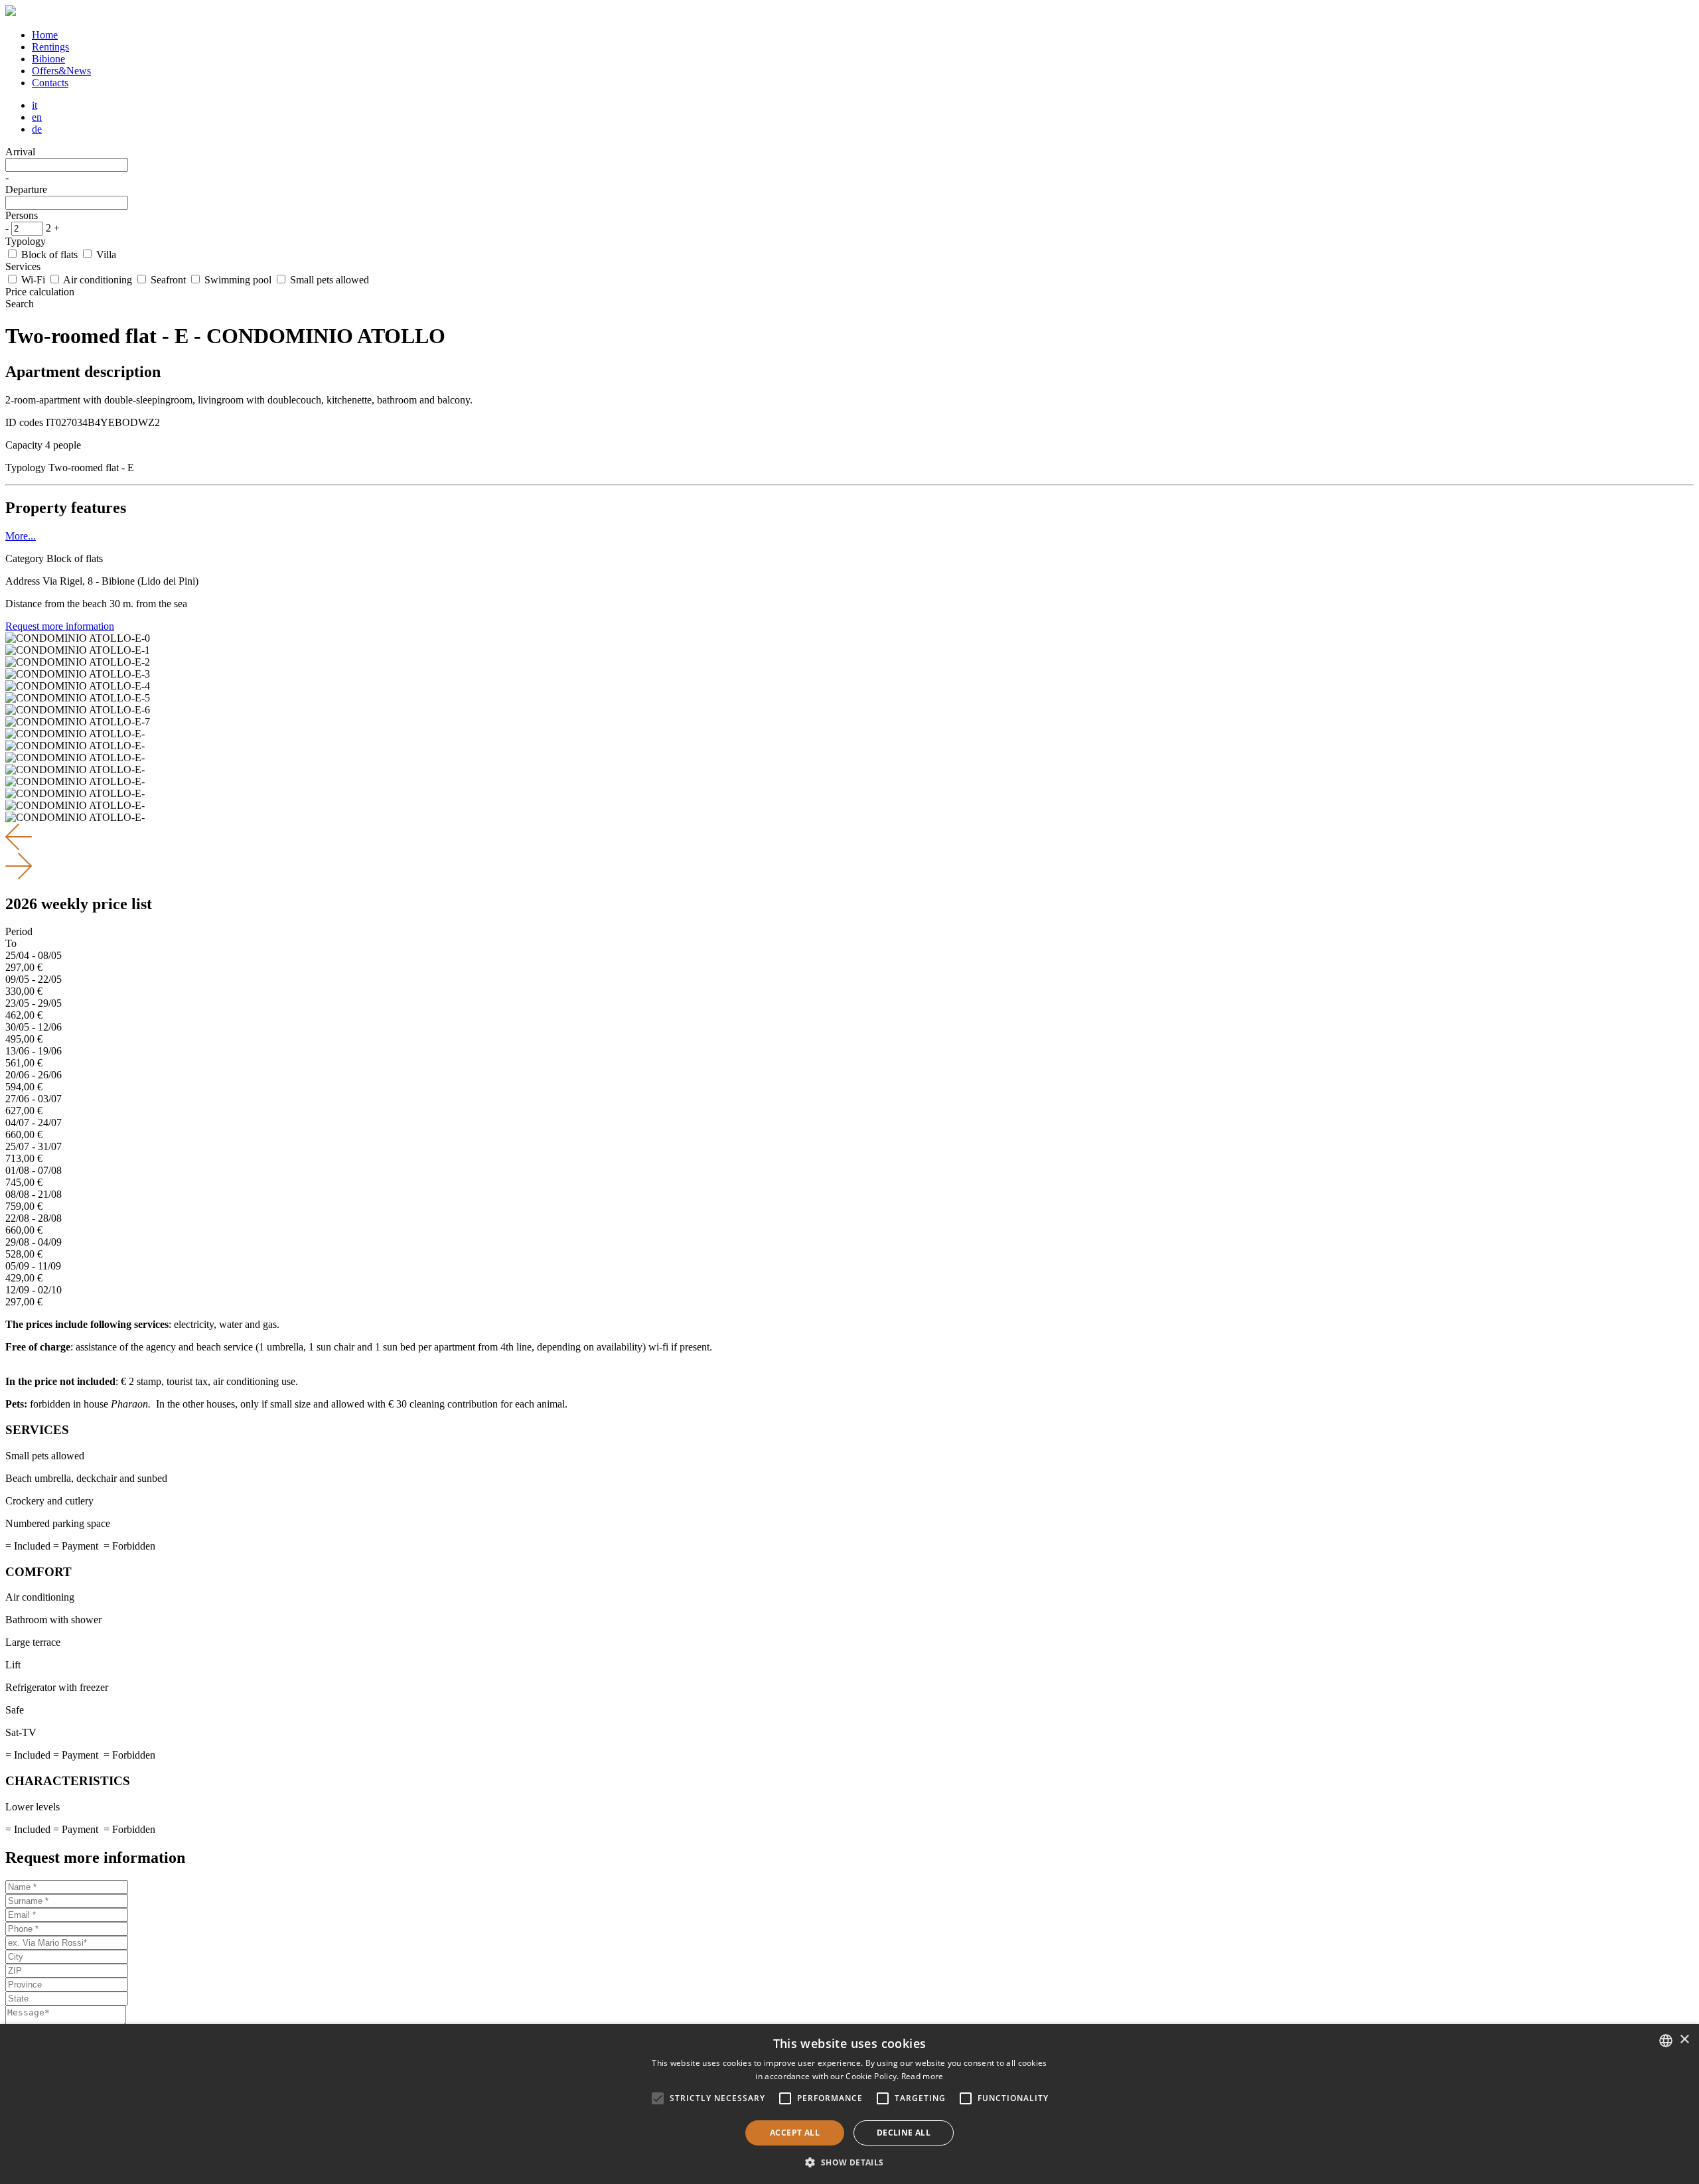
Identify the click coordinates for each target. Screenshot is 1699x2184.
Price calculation (40, 292)
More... (21, 536)
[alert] (849, 2104)
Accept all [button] (795, 2133)
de (37, 129)
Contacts (50, 83)
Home (45, 35)
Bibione (48, 59)
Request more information (60, 626)
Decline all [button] (904, 2133)
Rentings (50, 47)
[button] (849, 2162)
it (35, 105)
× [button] (1684, 2040)
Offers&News (61, 71)
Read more (923, 2076)
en (37, 117)
